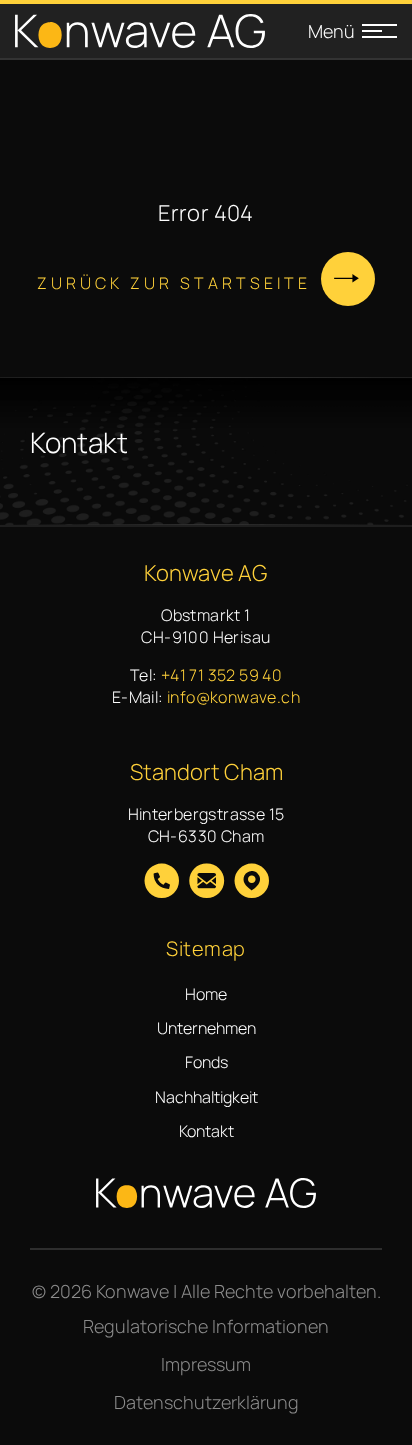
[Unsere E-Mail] (206, 883)
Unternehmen (206, 1028)
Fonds (206, 1062)
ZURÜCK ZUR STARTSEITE (174, 283)
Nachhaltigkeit (206, 1097)
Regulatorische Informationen (206, 1326)
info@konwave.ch (233, 697)
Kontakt (206, 1131)
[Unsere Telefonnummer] (161, 883)
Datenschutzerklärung (206, 1402)
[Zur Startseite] (140, 31)
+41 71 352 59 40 (221, 675)
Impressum (206, 1364)
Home (206, 994)
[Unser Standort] (251, 883)
